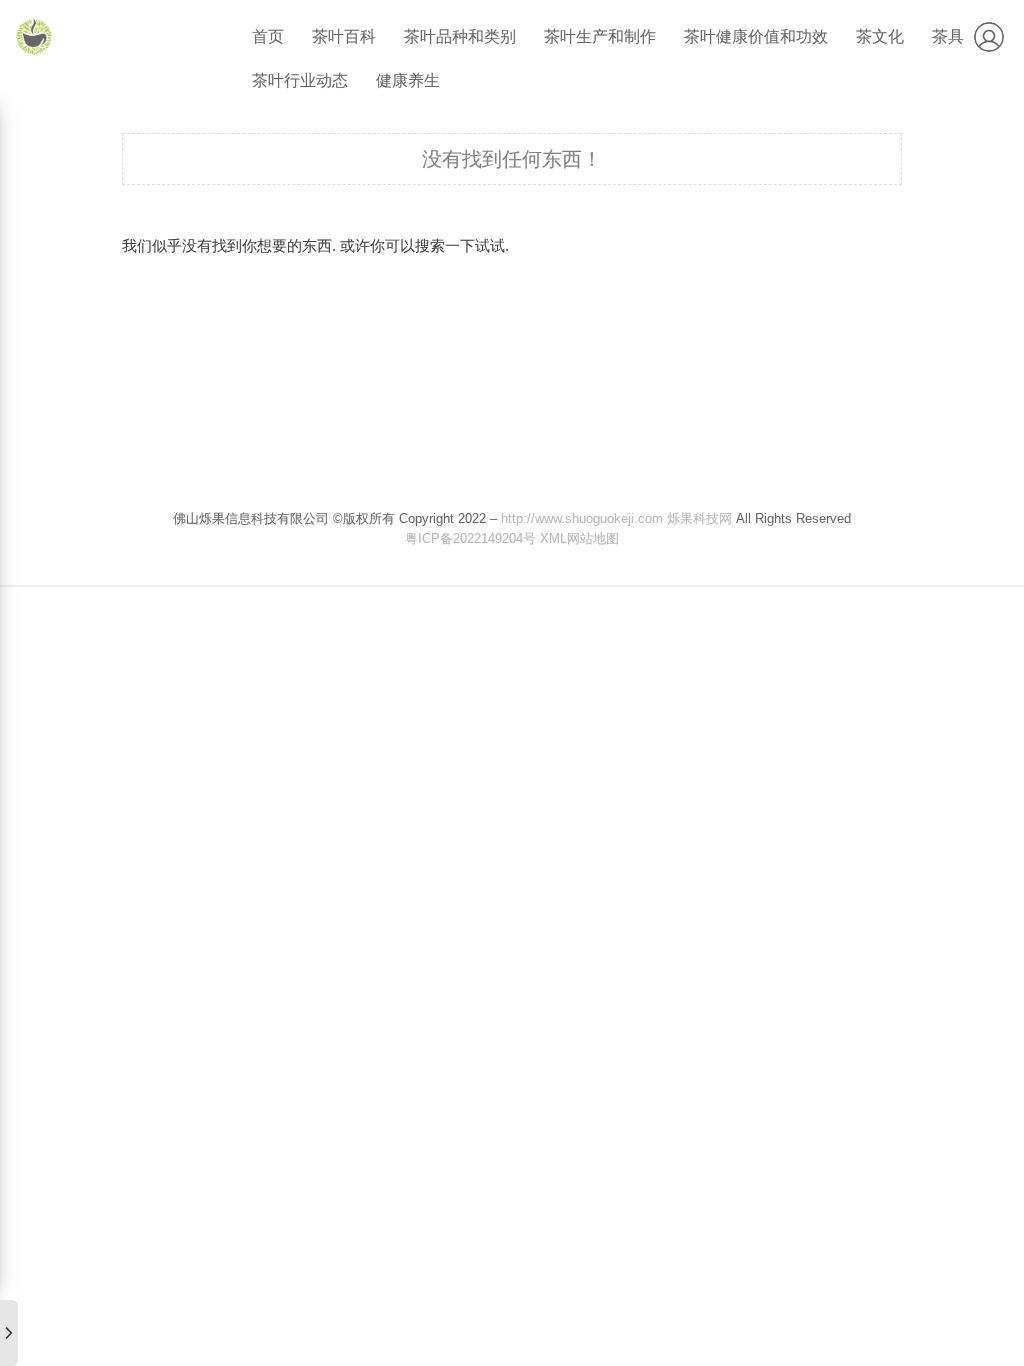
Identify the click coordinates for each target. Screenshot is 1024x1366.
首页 (268, 36)
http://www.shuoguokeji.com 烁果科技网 (616, 518)
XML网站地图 (579, 538)
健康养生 (408, 80)
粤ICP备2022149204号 (470, 538)
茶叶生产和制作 (600, 36)
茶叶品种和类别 (460, 36)
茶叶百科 (344, 36)
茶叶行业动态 (300, 80)
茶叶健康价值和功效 (756, 36)
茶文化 (880, 36)
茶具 (948, 36)
